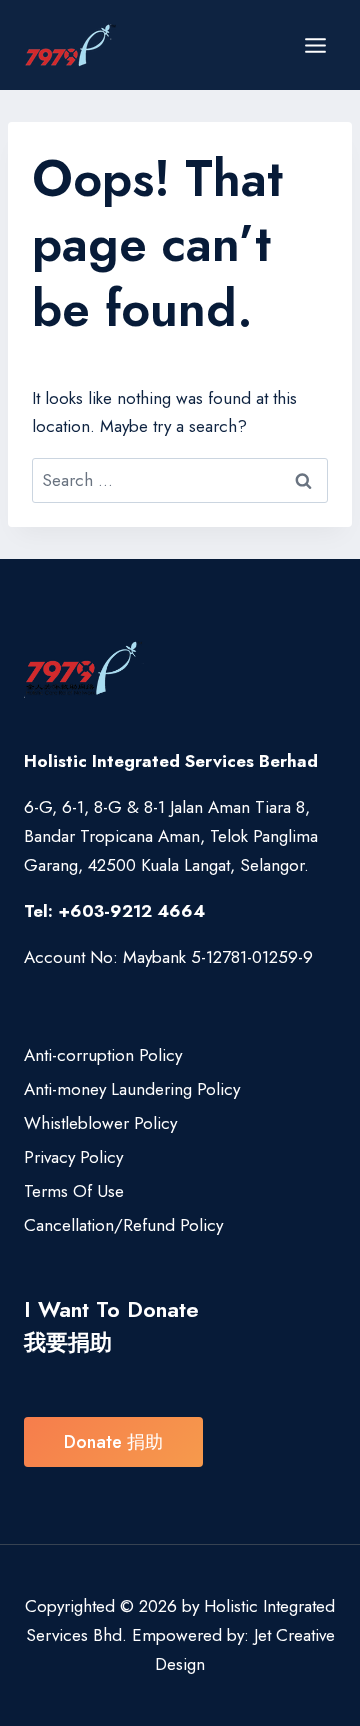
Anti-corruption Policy (103, 1055)
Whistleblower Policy (100, 1123)
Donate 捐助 (113, 1442)
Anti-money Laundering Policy (132, 1089)
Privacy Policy (73, 1157)
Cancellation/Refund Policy (123, 1225)
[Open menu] (315, 45)
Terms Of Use (74, 1191)
